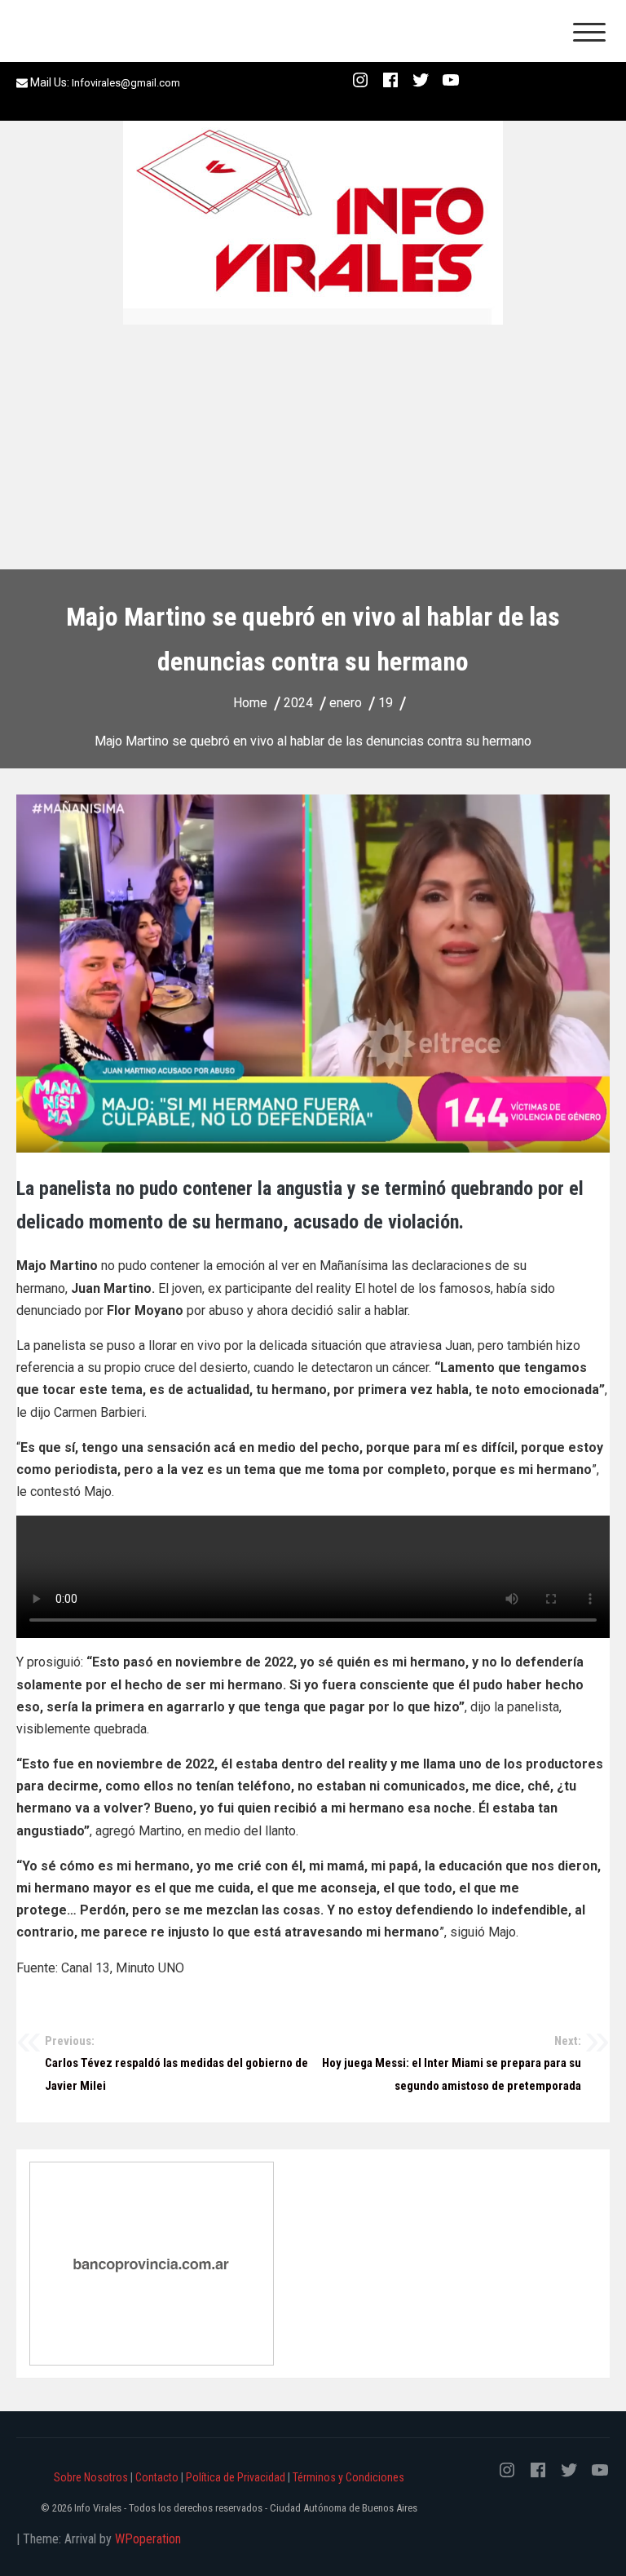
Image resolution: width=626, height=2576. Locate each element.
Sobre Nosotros (91, 2477)
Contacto (157, 2477)
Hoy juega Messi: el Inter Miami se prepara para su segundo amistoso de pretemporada (452, 2063)
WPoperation (148, 2539)
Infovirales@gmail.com (126, 83)
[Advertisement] (313, 447)
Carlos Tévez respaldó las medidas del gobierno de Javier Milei (176, 2063)
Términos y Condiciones (348, 2477)
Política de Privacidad (236, 2477)
